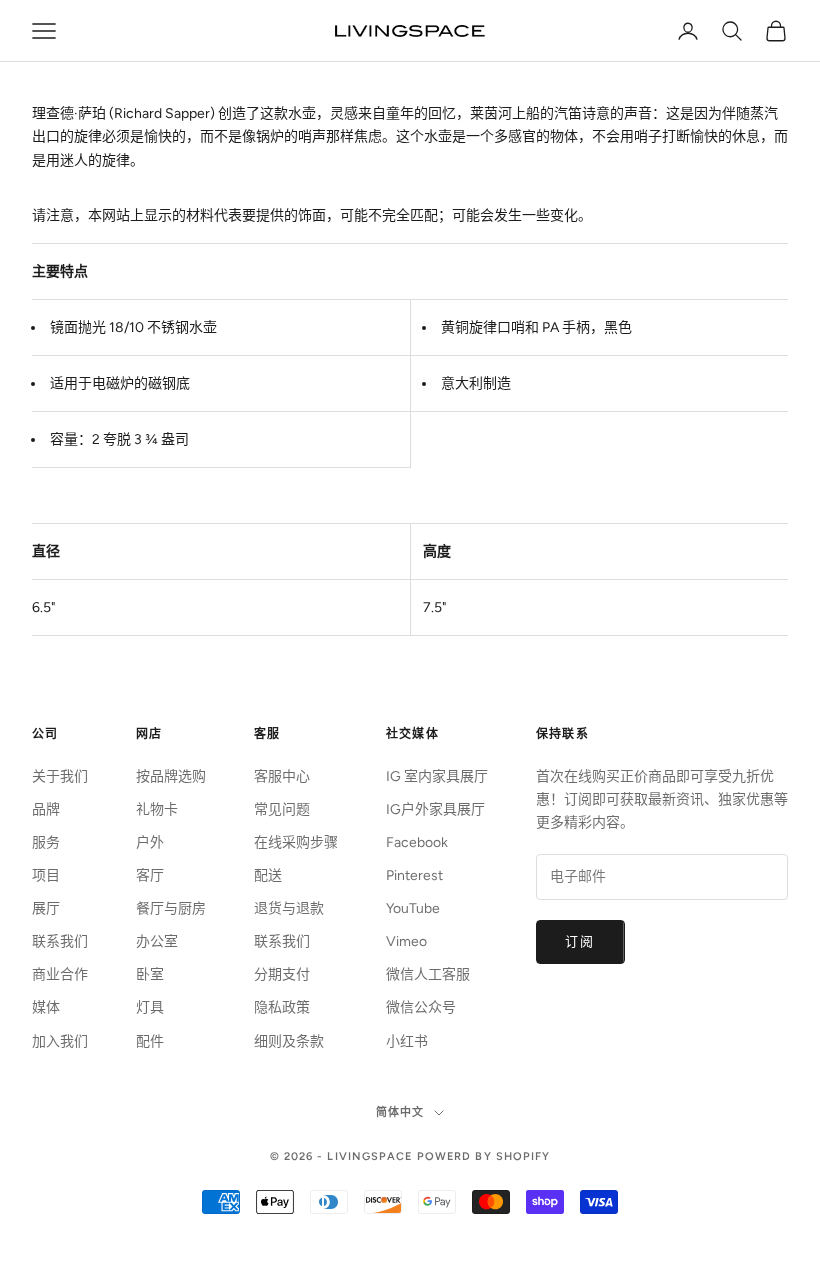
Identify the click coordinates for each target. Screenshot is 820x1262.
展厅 (46, 908)
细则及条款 (289, 1041)
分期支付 (282, 974)
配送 (268, 875)
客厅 (150, 875)
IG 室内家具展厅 (437, 776)
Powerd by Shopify (484, 1156)
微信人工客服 (428, 974)
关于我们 (60, 776)
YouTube (413, 908)
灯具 (150, 1007)
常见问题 (282, 809)
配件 (150, 1041)
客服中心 (282, 776)
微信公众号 (421, 1007)
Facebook (417, 842)
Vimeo (406, 941)
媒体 (46, 1007)
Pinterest (414, 875)
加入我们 (60, 1041)
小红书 (407, 1041)
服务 (46, 842)
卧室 (150, 974)
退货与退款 (289, 908)
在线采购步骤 (296, 842)
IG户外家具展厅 (435, 809)
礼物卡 (157, 809)
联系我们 (60, 941)
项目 (46, 875)
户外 (150, 842)
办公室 (157, 941)
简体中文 (400, 1112)
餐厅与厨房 (171, 908)
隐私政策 (282, 1007)
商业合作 (60, 974)
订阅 (580, 941)
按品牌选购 (171, 776)
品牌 (46, 809)
